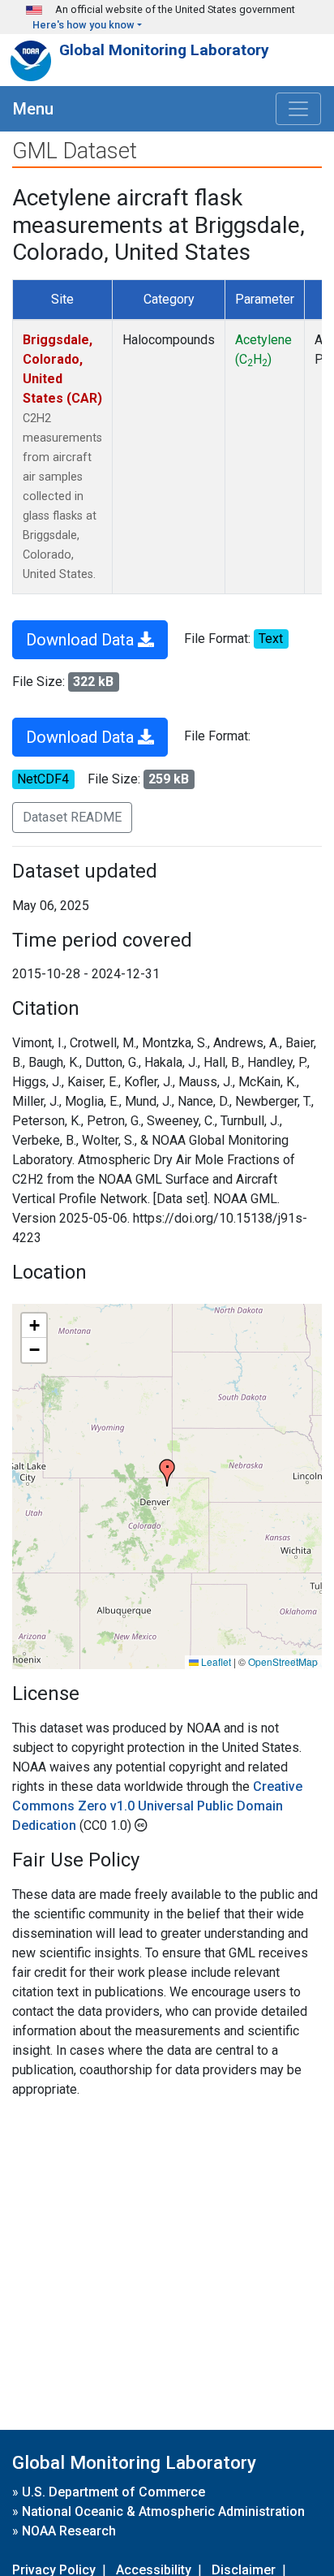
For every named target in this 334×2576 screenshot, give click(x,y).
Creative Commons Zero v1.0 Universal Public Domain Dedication (157, 1806)
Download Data (82, 640)
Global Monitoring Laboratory (164, 50)
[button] (167, 1473)
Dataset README (72, 817)
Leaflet (215, 1661)
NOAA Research (69, 2531)
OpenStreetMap (283, 1661)
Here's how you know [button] (83, 25)
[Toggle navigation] (298, 109)
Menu (33, 109)
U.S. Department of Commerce (113, 2492)
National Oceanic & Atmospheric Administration (163, 2511)
